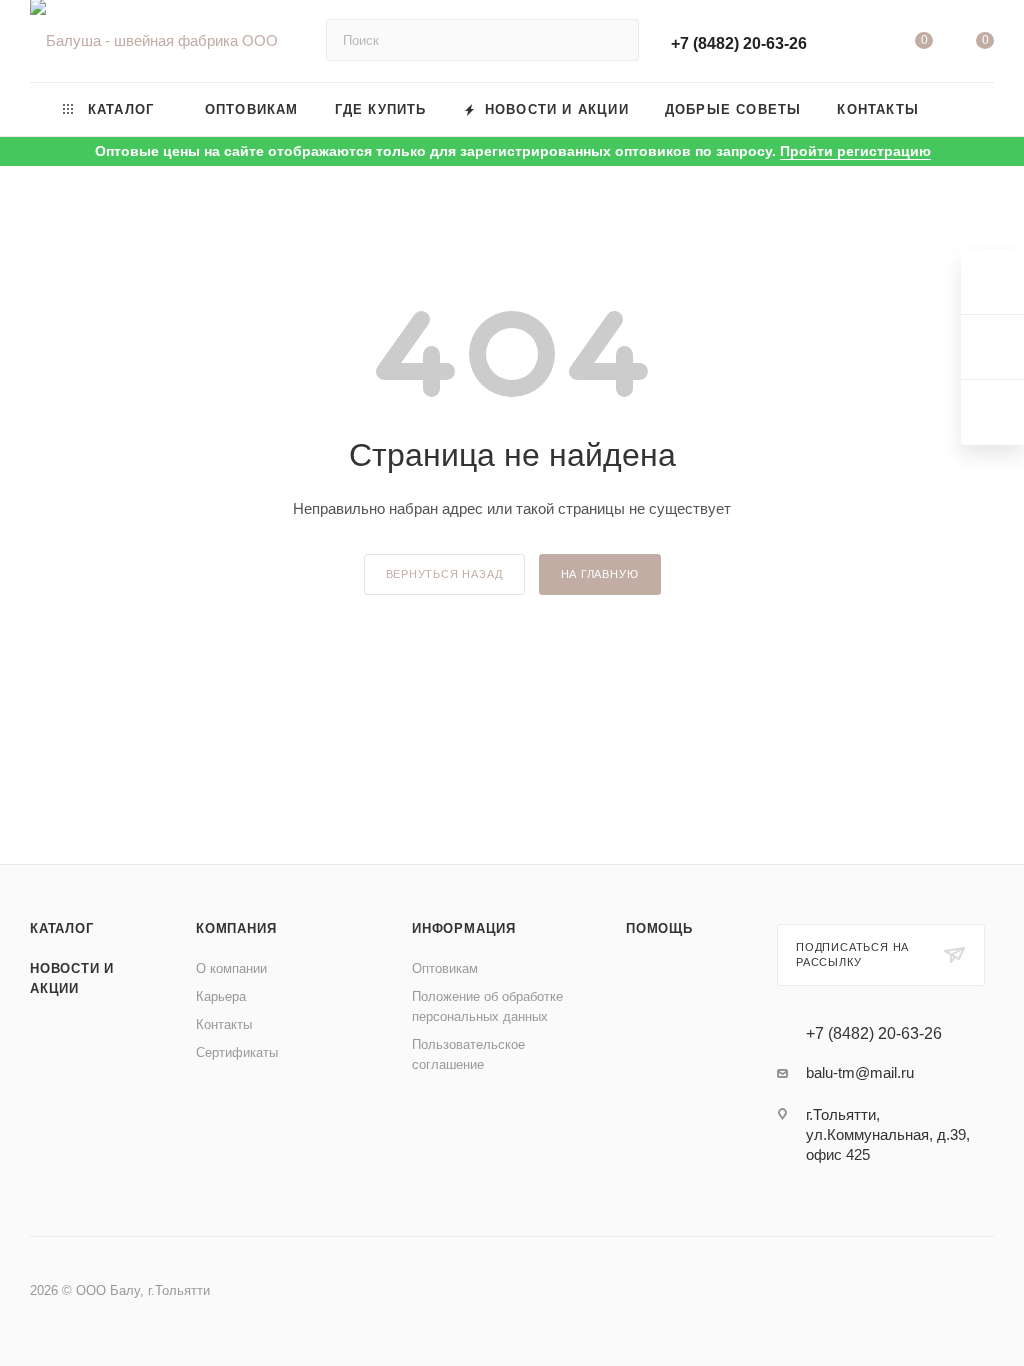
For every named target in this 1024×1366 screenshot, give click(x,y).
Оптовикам (445, 968)
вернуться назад (444, 574)
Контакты (224, 1024)
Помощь (659, 928)
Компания (236, 928)
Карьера (221, 996)
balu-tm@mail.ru (860, 1072)
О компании (231, 968)
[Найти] (614, 40)
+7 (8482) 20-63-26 (739, 43)
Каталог (62, 928)
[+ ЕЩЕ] (965, 109)
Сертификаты (237, 1052)
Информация (464, 928)
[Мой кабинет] (862, 44)
